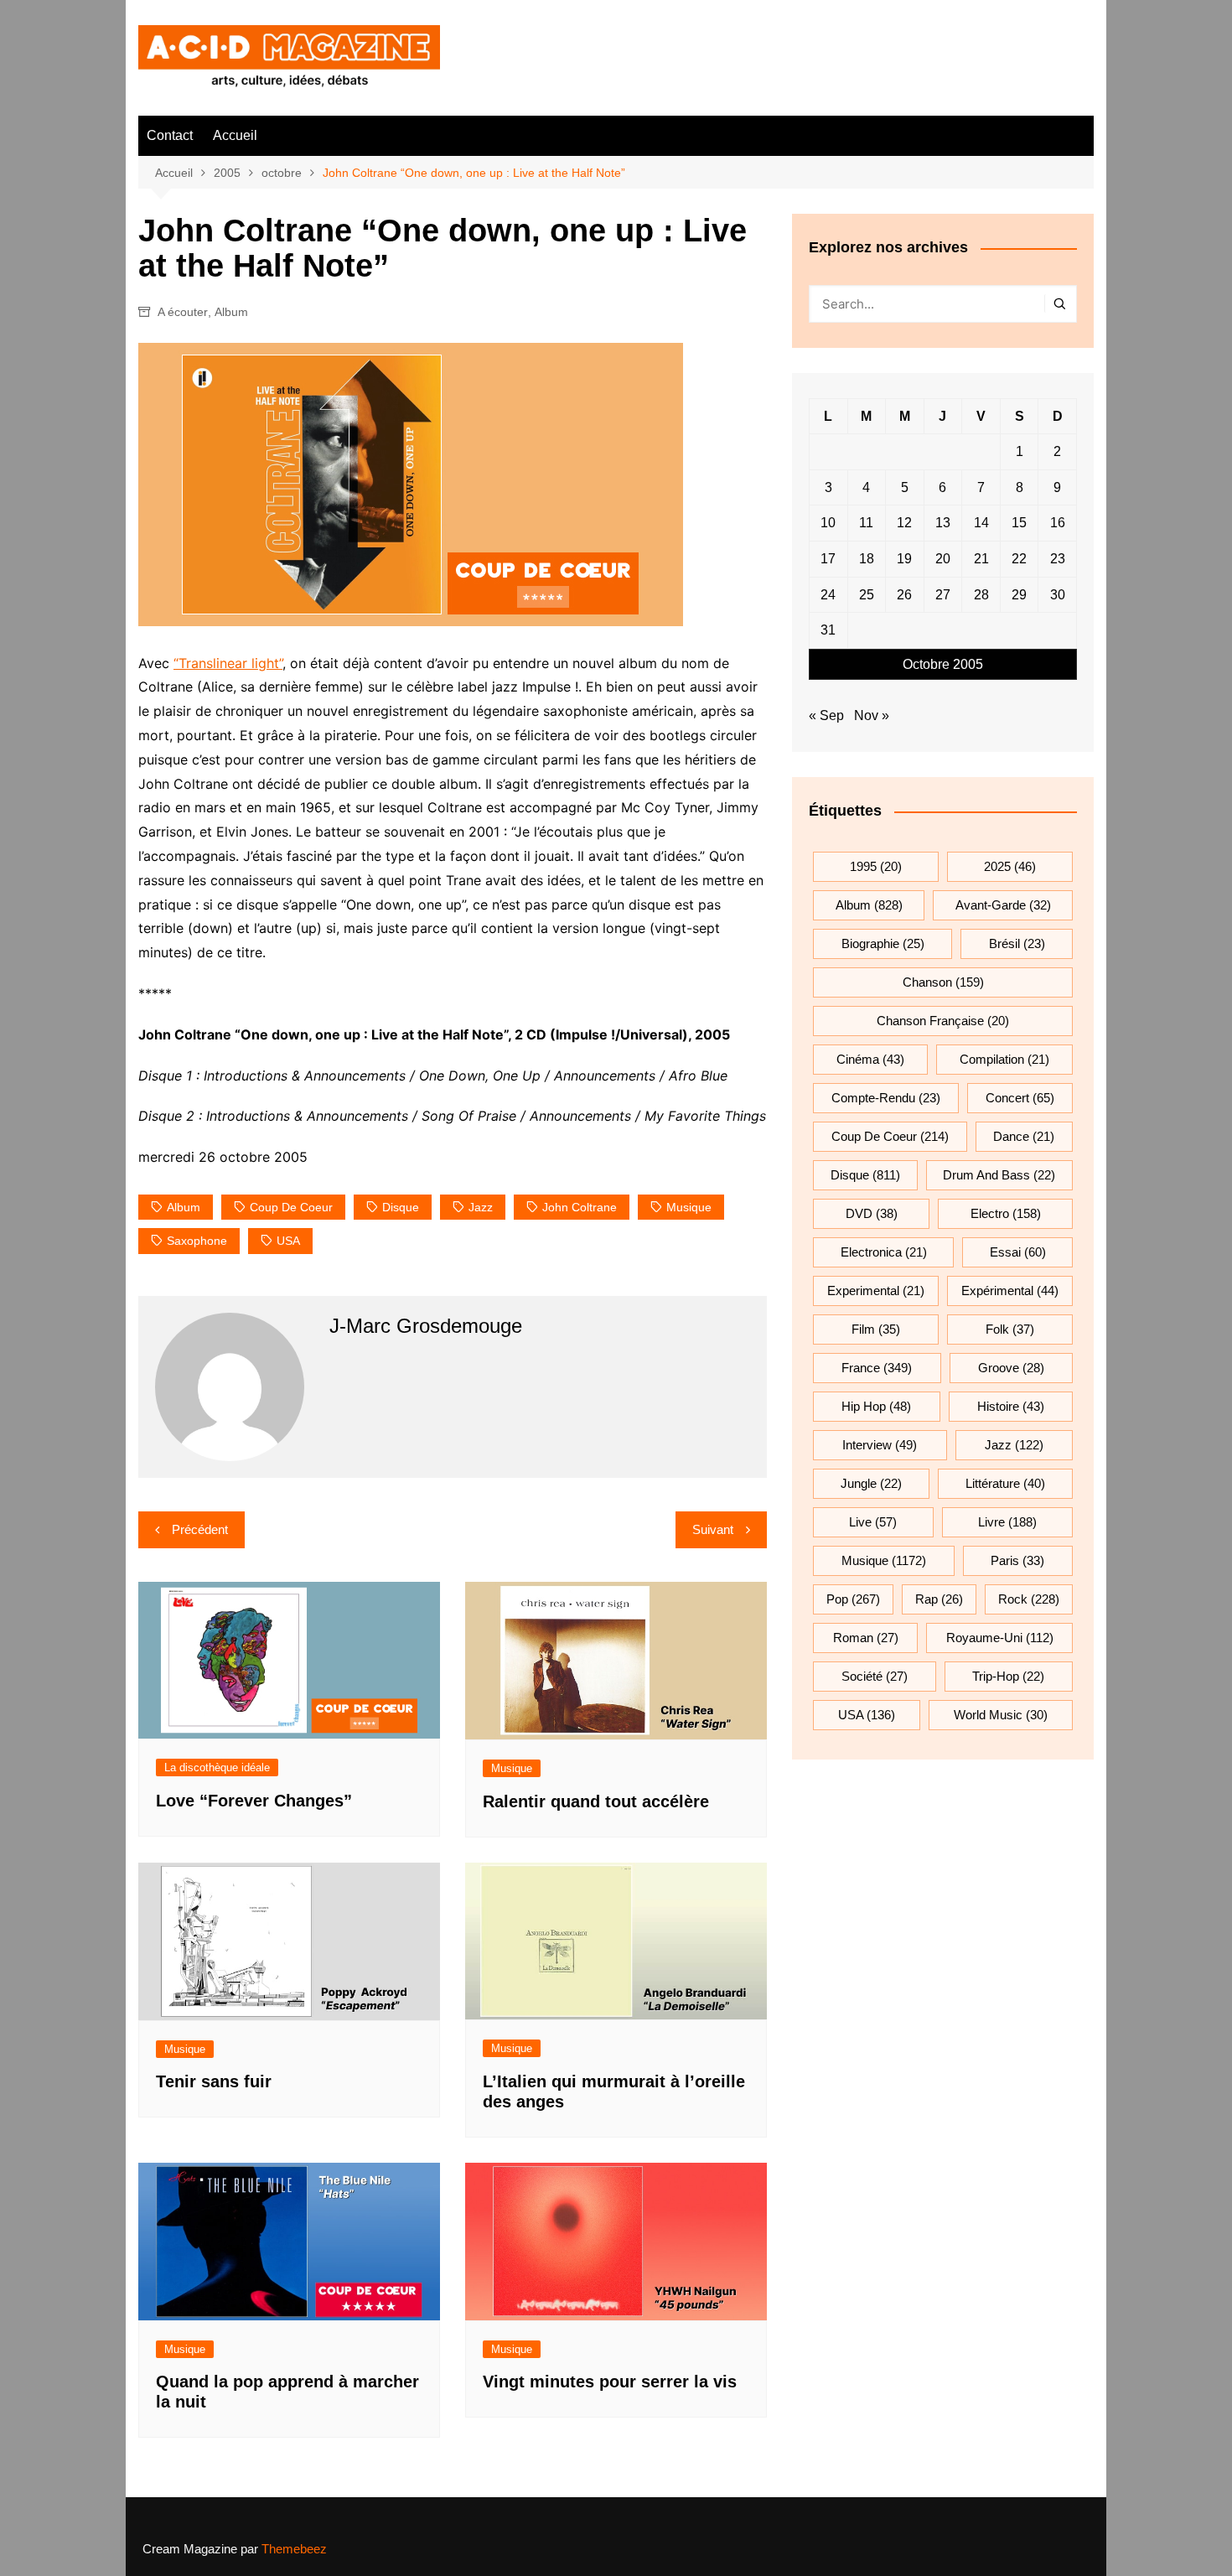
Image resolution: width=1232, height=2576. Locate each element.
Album (231, 312)
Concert (1020, 1098)
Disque (401, 1207)
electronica (884, 1252)
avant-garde (1003, 905)
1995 (876, 866)
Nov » (872, 715)
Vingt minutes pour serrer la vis (610, 2382)
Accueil (235, 135)
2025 (1010, 866)
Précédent (200, 1529)
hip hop (876, 1406)
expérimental (1010, 1291)
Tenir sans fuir (214, 2081)
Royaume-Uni (1000, 1638)
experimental (876, 1291)
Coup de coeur (291, 1207)
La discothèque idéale (217, 1767)
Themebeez (294, 2549)
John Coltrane (580, 1207)
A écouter (183, 312)
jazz (481, 1207)
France (877, 1368)
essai (1018, 1252)
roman (866, 1638)
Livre (1007, 1522)
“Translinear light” (228, 663)
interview (880, 1445)
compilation (1004, 1059)
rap (939, 1599)
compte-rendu (886, 1098)
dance (1024, 1136)
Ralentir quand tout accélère (596, 1801)
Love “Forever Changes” (254, 1801)
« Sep (826, 715)
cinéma (870, 1059)
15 (1019, 523)
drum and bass (999, 1175)
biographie (883, 943)
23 (1058, 559)
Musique (512, 1768)
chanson (943, 982)
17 (828, 559)
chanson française (943, 1021)
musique (689, 1207)
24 (828, 595)
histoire (1011, 1406)
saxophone (197, 1241)
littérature (1005, 1483)
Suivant (713, 1529)
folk (1010, 1329)
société (875, 1676)
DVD (872, 1213)
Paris (1017, 1560)
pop (853, 1599)
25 (867, 595)
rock (1029, 1599)
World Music (1001, 1715)
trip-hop (1008, 1676)
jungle (871, 1483)
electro (1006, 1213)
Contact (170, 135)
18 (867, 559)
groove (1011, 1368)
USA (288, 1241)
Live (873, 1522)
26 (904, 595)
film (876, 1329)
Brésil (1017, 943)
